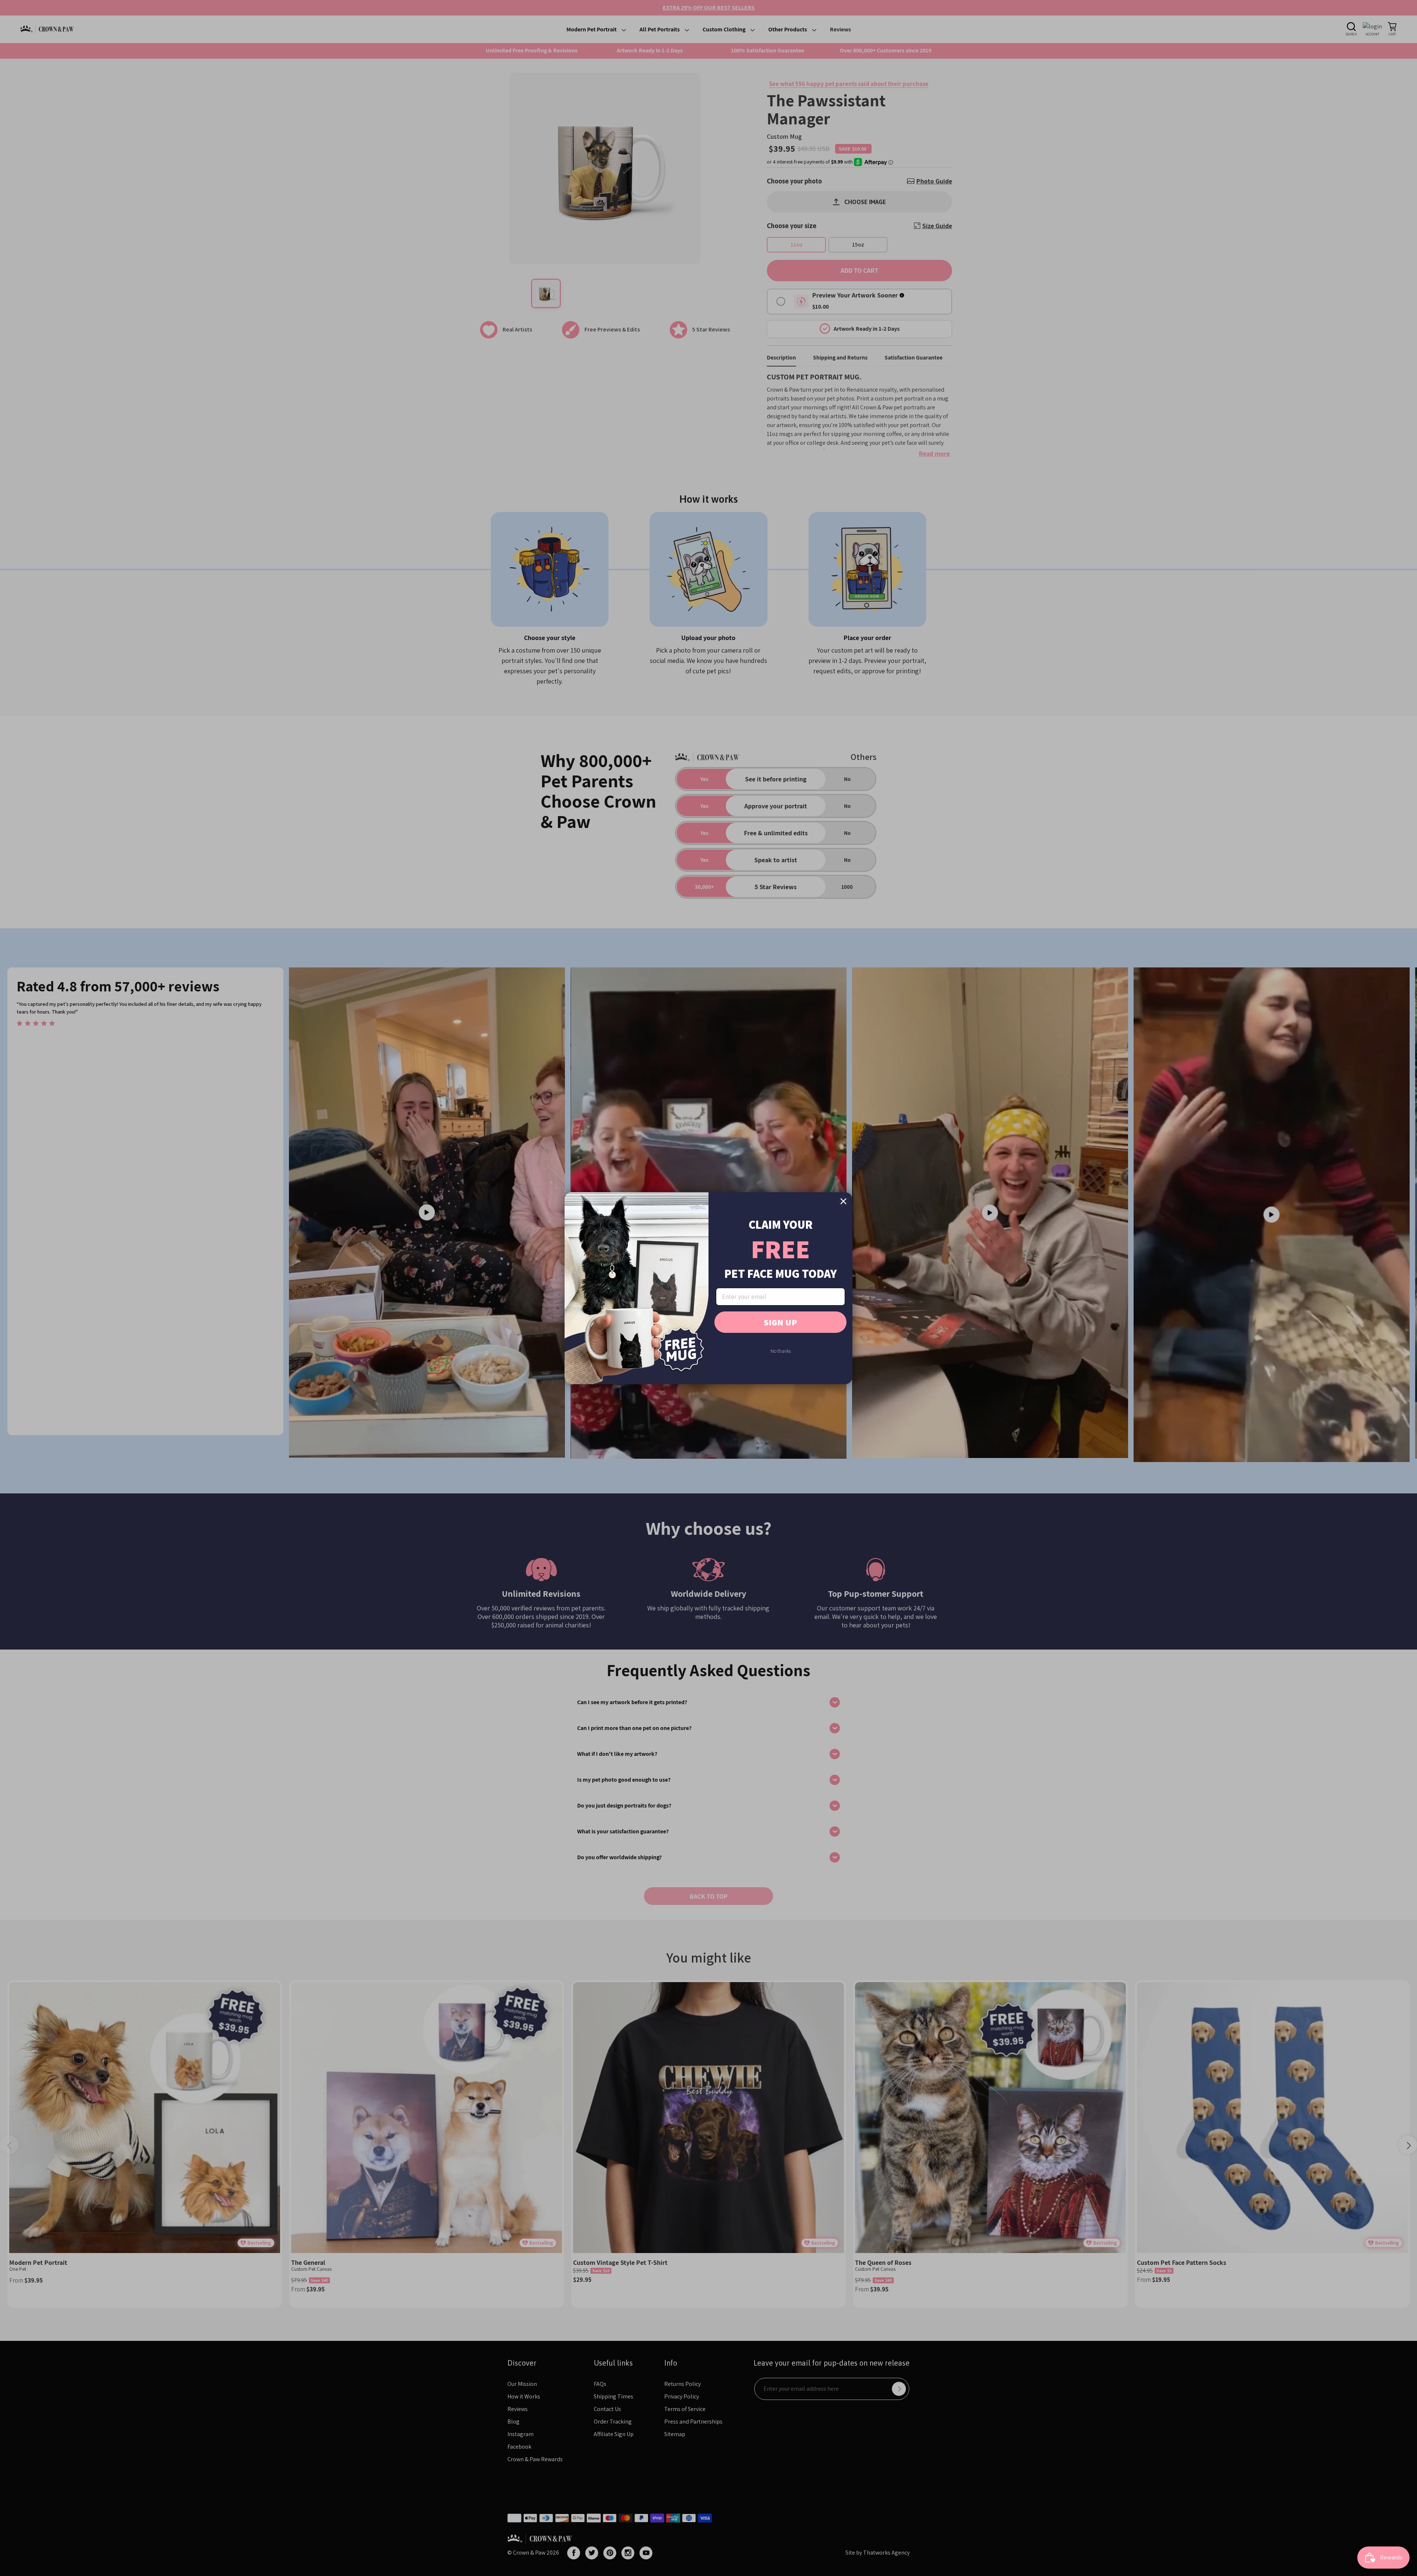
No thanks (781, 1351)
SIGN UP (780, 1322)
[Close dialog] (843, 1201)
